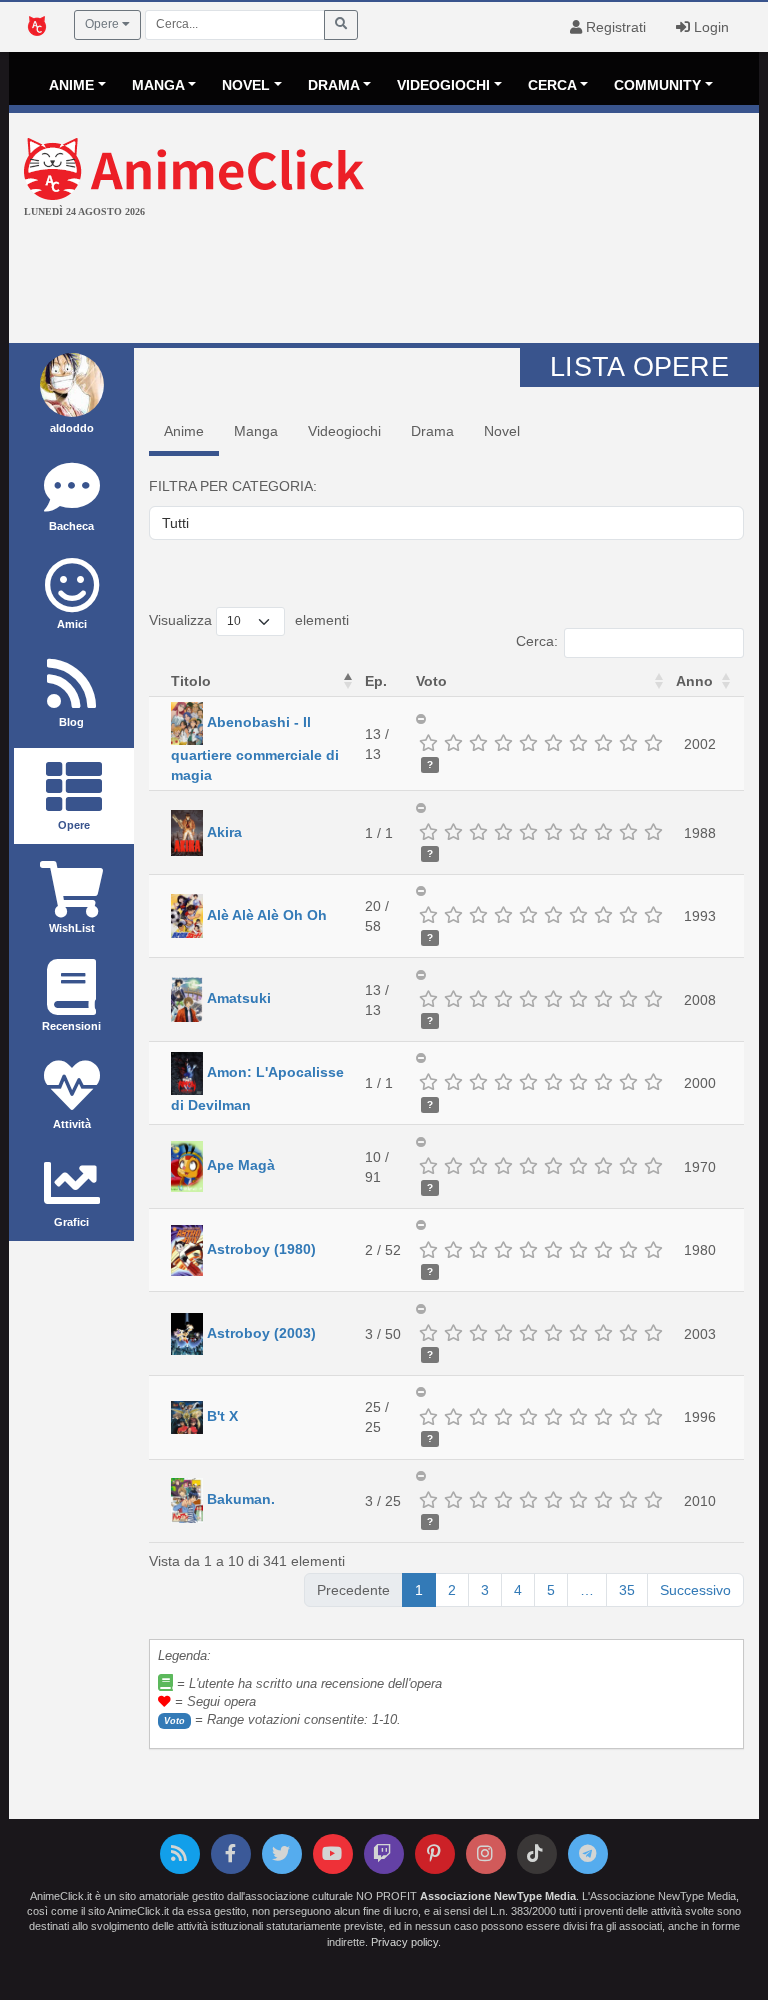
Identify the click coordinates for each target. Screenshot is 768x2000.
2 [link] (452, 1590)
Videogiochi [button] (443, 85)
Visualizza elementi (249, 620)
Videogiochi (344, 431)
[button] (348, 681)
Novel (502, 431)
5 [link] (551, 1590)
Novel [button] (246, 85)
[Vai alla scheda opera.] (187, 722)
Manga (256, 431)
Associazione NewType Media (498, 1896)
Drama (432, 431)
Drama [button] (334, 85)
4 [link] (518, 1590)
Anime (184, 431)
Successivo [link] (695, 1590)
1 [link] (419, 1590)
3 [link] (485, 1590)
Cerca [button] (552, 85)
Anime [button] (71, 85)
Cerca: (537, 641)
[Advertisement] (384, 283)
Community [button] (657, 85)
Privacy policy (404, 1942)
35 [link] (627, 1590)
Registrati (614, 27)
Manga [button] (158, 85)
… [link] (587, 1590)
